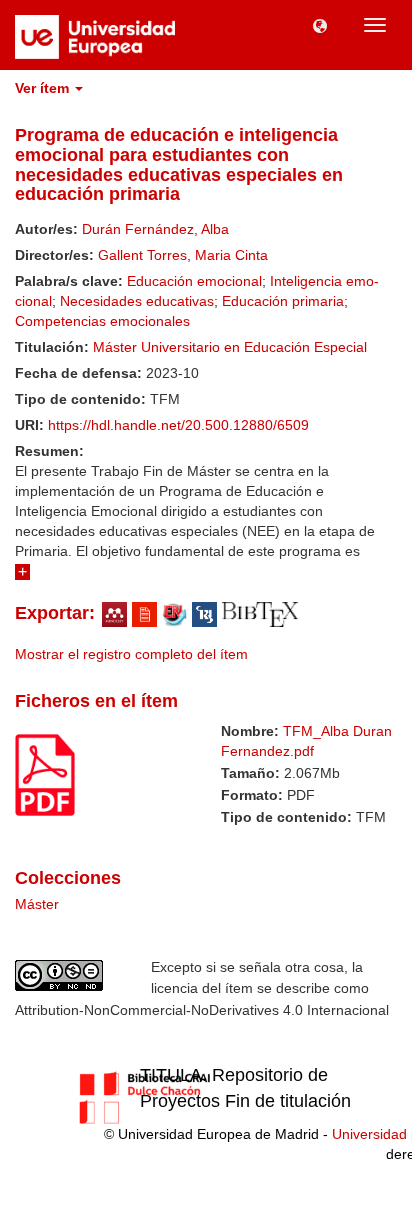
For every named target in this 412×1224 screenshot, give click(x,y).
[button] (320, 25)
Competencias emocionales (102, 321)
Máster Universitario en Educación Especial (230, 347)
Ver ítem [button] (44, 88)
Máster (37, 904)
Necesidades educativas (137, 301)
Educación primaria (283, 301)
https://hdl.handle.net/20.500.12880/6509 (178, 425)
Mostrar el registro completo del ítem (131, 654)
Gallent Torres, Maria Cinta (183, 255)
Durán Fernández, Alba (155, 229)
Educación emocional (194, 281)
